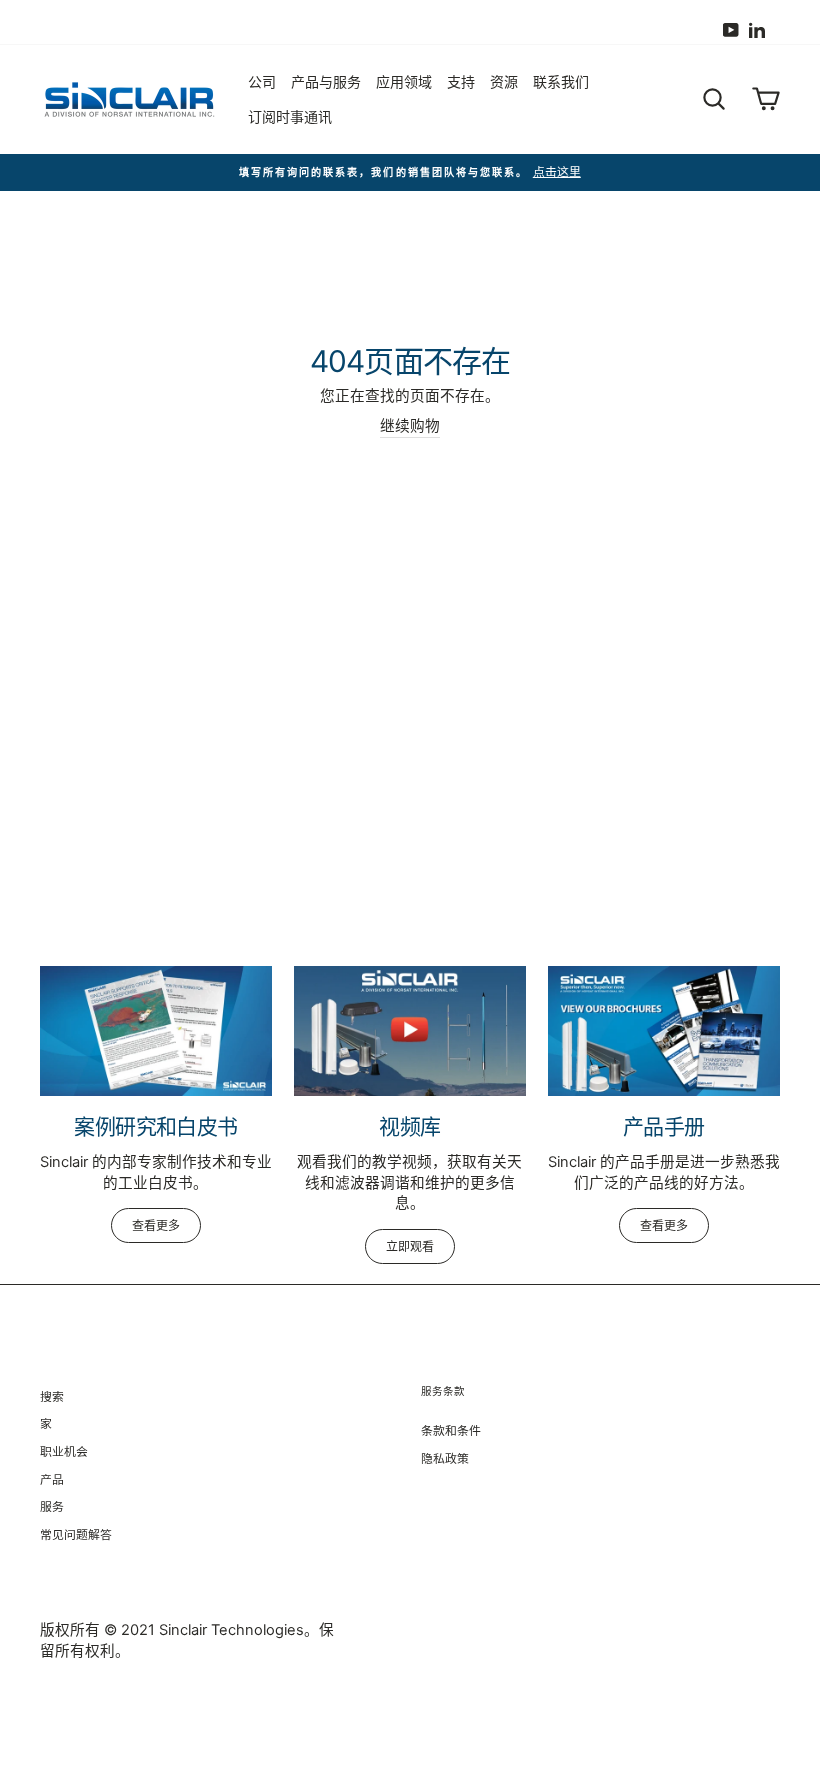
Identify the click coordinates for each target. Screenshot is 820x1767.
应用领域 (404, 81)
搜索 (52, 1396)
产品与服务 (326, 81)
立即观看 (410, 1246)
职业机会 (64, 1451)
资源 (504, 81)
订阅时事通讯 (290, 116)
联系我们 (561, 81)
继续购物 (410, 426)
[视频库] (410, 1031)
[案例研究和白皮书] (156, 1031)
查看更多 (156, 1225)
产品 (52, 1479)
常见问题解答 (76, 1534)
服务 (52, 1506)
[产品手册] (664, 1031)
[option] (410, 172)
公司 (262, 81)
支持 (461, 81)
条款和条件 (451, 1430)
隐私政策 (445, 1458)
